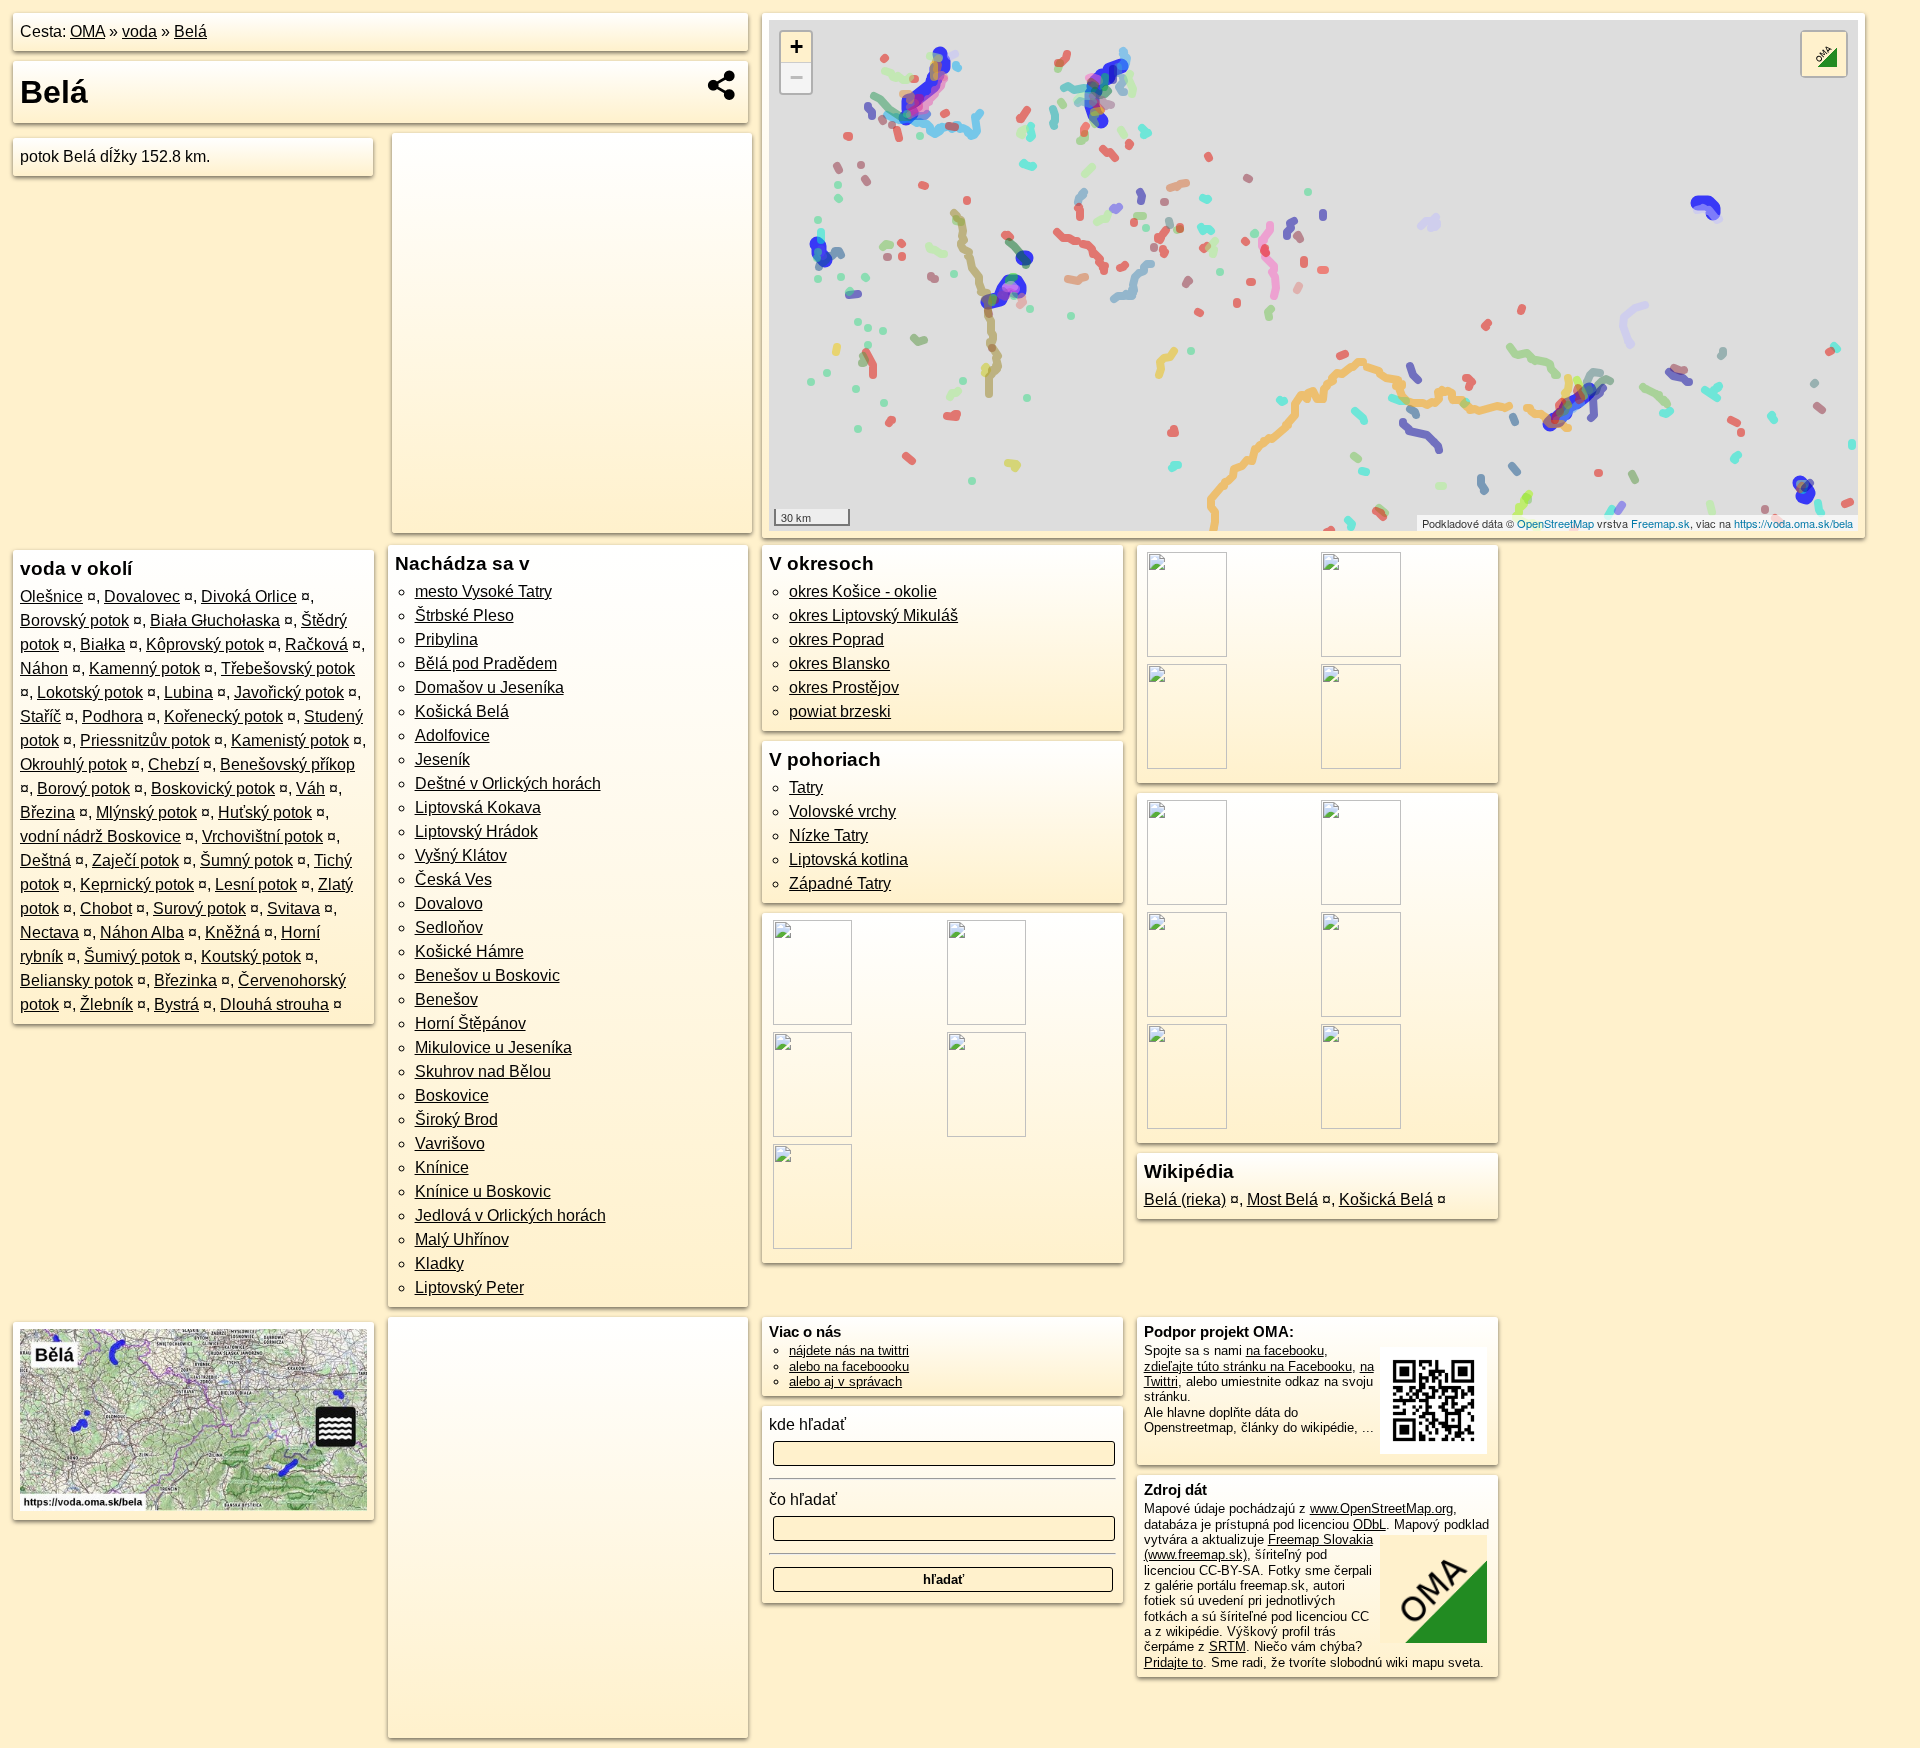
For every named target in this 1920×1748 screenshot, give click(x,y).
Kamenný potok (144, 668)
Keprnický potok (137, 884)
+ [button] (796, 46)
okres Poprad (836, 639)
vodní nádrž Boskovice (100, 836)
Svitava (293, 908)
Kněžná (232, 932)
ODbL (1369, 1524)
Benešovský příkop (287, 764)
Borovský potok (74, 620)
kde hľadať (807, 1424)
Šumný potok (246, 860)
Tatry (806, 787)
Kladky (439, 1263)
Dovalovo (449, 903)
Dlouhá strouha (274, 1004)
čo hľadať (803, 1499)
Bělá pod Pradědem (486, 663)
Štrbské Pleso (464, 615)
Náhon (44, 668)
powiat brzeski (840, 711)
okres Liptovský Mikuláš (873, 615)
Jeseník (442, 759)
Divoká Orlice (249, 596)
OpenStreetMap (1555, 523)
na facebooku (1285, 1350)
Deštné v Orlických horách (508, 783)
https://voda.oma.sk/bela (1793, 523)
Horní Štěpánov (470, 1023)
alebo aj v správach (845, 1381)
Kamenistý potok (290, 740)
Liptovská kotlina (848, 859)
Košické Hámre (469, 951)
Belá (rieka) (1185, 1199)
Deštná (45, 860)
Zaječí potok (135, 860)
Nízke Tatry (828, 835)
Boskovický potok (213, 788)
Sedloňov (449, 927)
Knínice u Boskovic (483, 1191)
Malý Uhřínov (462, 1239)
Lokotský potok (90, 692)
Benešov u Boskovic (487, 975)
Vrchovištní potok (262, 836)
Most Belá (1282, 1199)
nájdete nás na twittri (849, 1350)
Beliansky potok (76, 980)
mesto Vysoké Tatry (483, 591)
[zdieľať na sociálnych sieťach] (722, 85)
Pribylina (446, 639)
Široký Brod (456, 1119)
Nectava (49, 932)
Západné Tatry (840, 883)
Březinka (185, 980)
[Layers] (1824, 54)
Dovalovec (142, 596)
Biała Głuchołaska (215, 620)
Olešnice (51, 596)
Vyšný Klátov (461, 855)
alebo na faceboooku (849, 1366)
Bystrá (176, 1004)
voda (139, 31)
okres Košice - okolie (863, 591)
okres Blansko (839, 663)
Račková (316, 644)
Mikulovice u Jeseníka (493, 1047)
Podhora (112, 716)
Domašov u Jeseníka (489, 687)
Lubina (188, 692)
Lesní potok (256, 884)
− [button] (796, 77)
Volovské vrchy (842, 811)
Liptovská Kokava (478, 807)
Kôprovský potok (205, 644)
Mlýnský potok (146, 812)
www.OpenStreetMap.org (1381, 1508)
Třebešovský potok (288, 668)
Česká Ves (453, 879)
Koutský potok (251, 956)
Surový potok (199, 908)
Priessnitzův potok (145, 740)
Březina (47, 812)
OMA (87, 31)
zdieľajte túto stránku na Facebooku (1248, 1366)
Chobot (106, 908)
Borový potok (83, 788)
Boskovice (452, 1095)
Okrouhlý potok (73, 764)
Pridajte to (1173, 1662)
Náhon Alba (142, 932)
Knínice (442, 1167)
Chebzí (173, 764)
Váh (310, 788)
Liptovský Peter (469, 1287)
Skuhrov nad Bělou (483, 1071)
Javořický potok (289, 692)
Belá (190, 31)
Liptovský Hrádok (476, 831)
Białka (102, 644)
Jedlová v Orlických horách (510, 1215)
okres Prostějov (844, 687)
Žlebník (106, 1004)
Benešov (446, 999)
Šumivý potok (132, 956)
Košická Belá (462, 711)
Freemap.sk (1660, 523)
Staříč (40, 716)
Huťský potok (265, 812)
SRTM (1227, 1646)
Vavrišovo (450, 1143)
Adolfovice (452, 735)
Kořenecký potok (223, 716)
